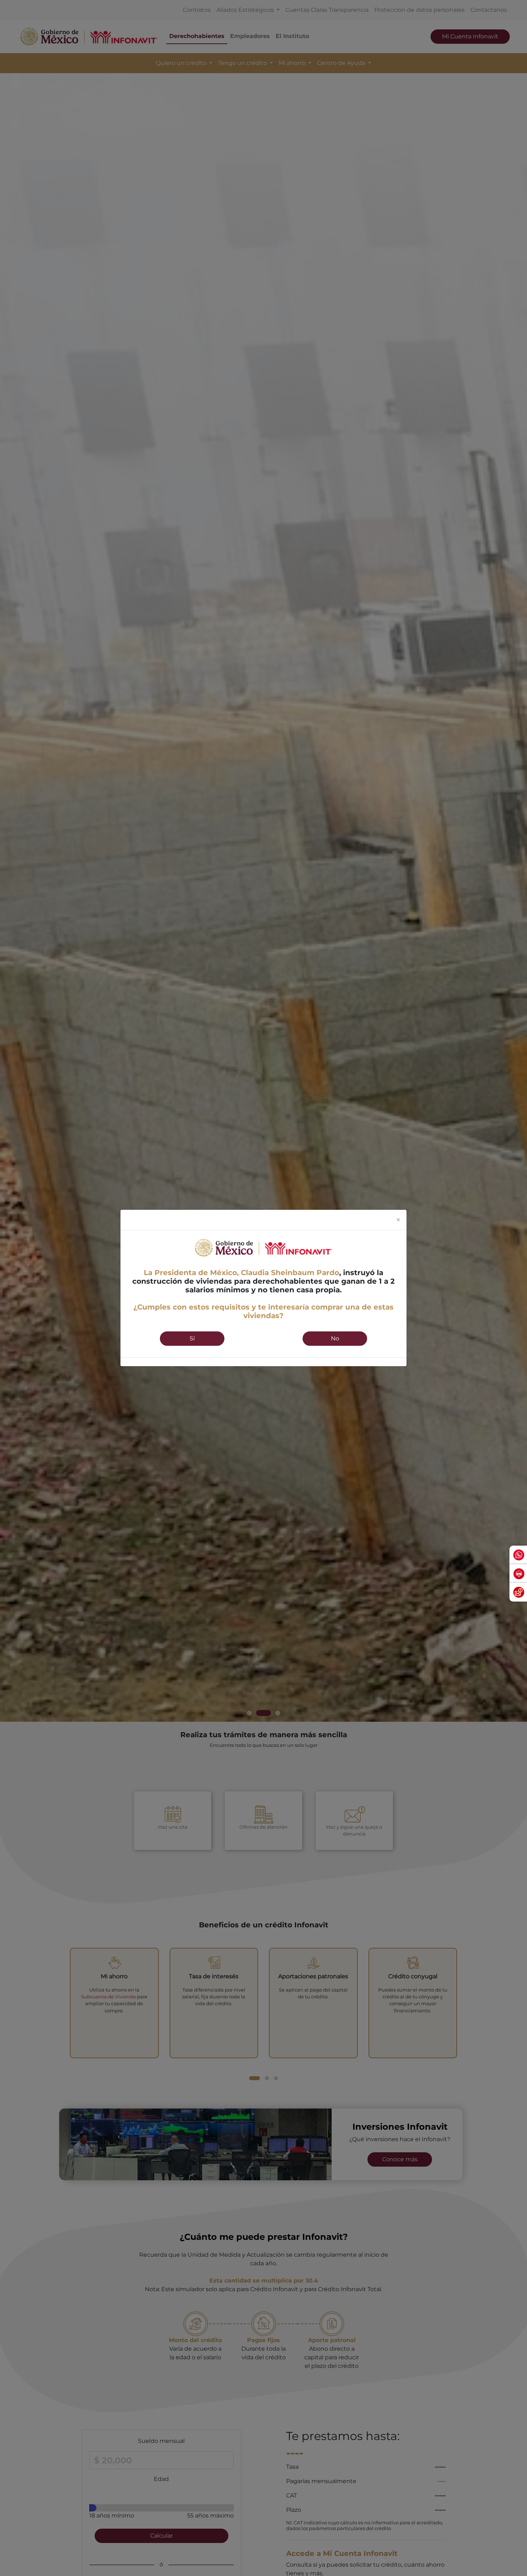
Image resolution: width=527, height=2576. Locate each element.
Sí (192, 1338)
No (335, 1338)
